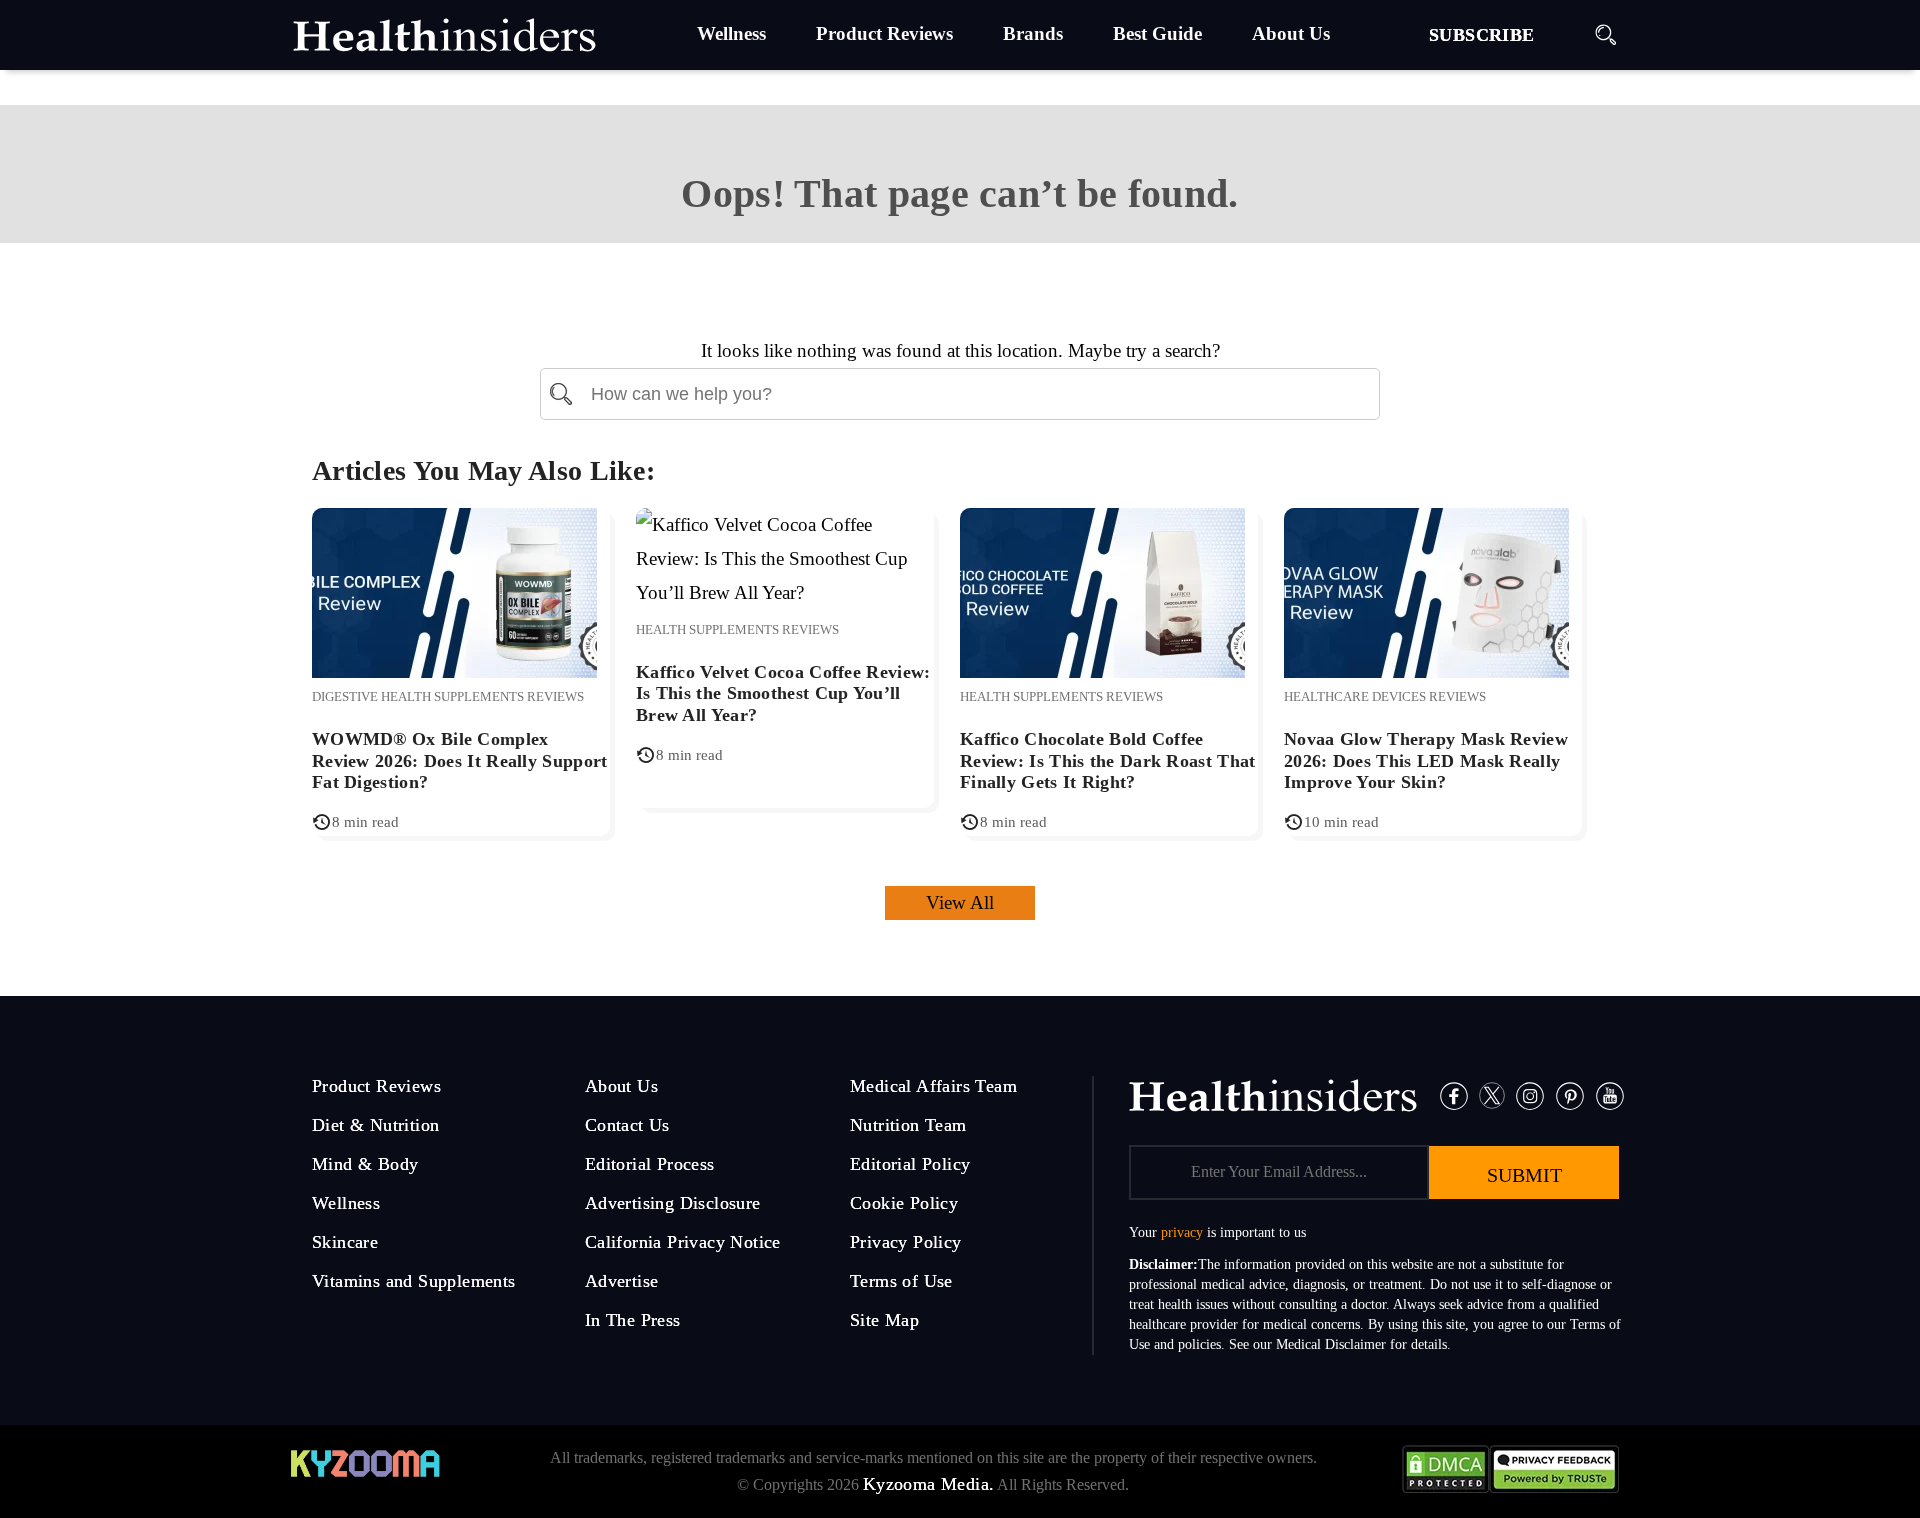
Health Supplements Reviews (737, 629)
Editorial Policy (910, 1164)
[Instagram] (1530, 1093)
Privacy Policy (906, 1242)
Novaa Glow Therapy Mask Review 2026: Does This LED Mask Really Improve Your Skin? (1426, 760)
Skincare (345, 1242)
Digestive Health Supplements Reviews (448, 696)
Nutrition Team (908, 1125)
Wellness (346, 1203)
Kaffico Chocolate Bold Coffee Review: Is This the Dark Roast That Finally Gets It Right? (1108, 760)
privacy (1182, 1232)
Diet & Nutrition (375, 1125)
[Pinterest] (1570, 1093)
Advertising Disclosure (673, 1203)
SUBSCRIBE (1482, 35)
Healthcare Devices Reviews (1385, 696)
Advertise (622, 1281)
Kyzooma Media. (929, 1484)
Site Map (884, 1320)
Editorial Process (650, 1164)
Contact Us (627, 1125)
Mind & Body (365, 1164)
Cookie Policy (904, 1203)
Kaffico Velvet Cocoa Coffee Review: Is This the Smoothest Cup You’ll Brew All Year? (783, 693)
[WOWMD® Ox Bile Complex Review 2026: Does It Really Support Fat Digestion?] (454, 590)
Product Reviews (376, 1086)
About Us (621, 1086)
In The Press (633, 1320)
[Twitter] (1492, 1093)
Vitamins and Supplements (414, 1281)
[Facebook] (1454, 1093)
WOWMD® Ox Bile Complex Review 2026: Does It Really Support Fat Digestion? (460, 760)
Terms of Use (901, 1281)
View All (960, 902)
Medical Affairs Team (933, 1086)
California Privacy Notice (683, 1242)
